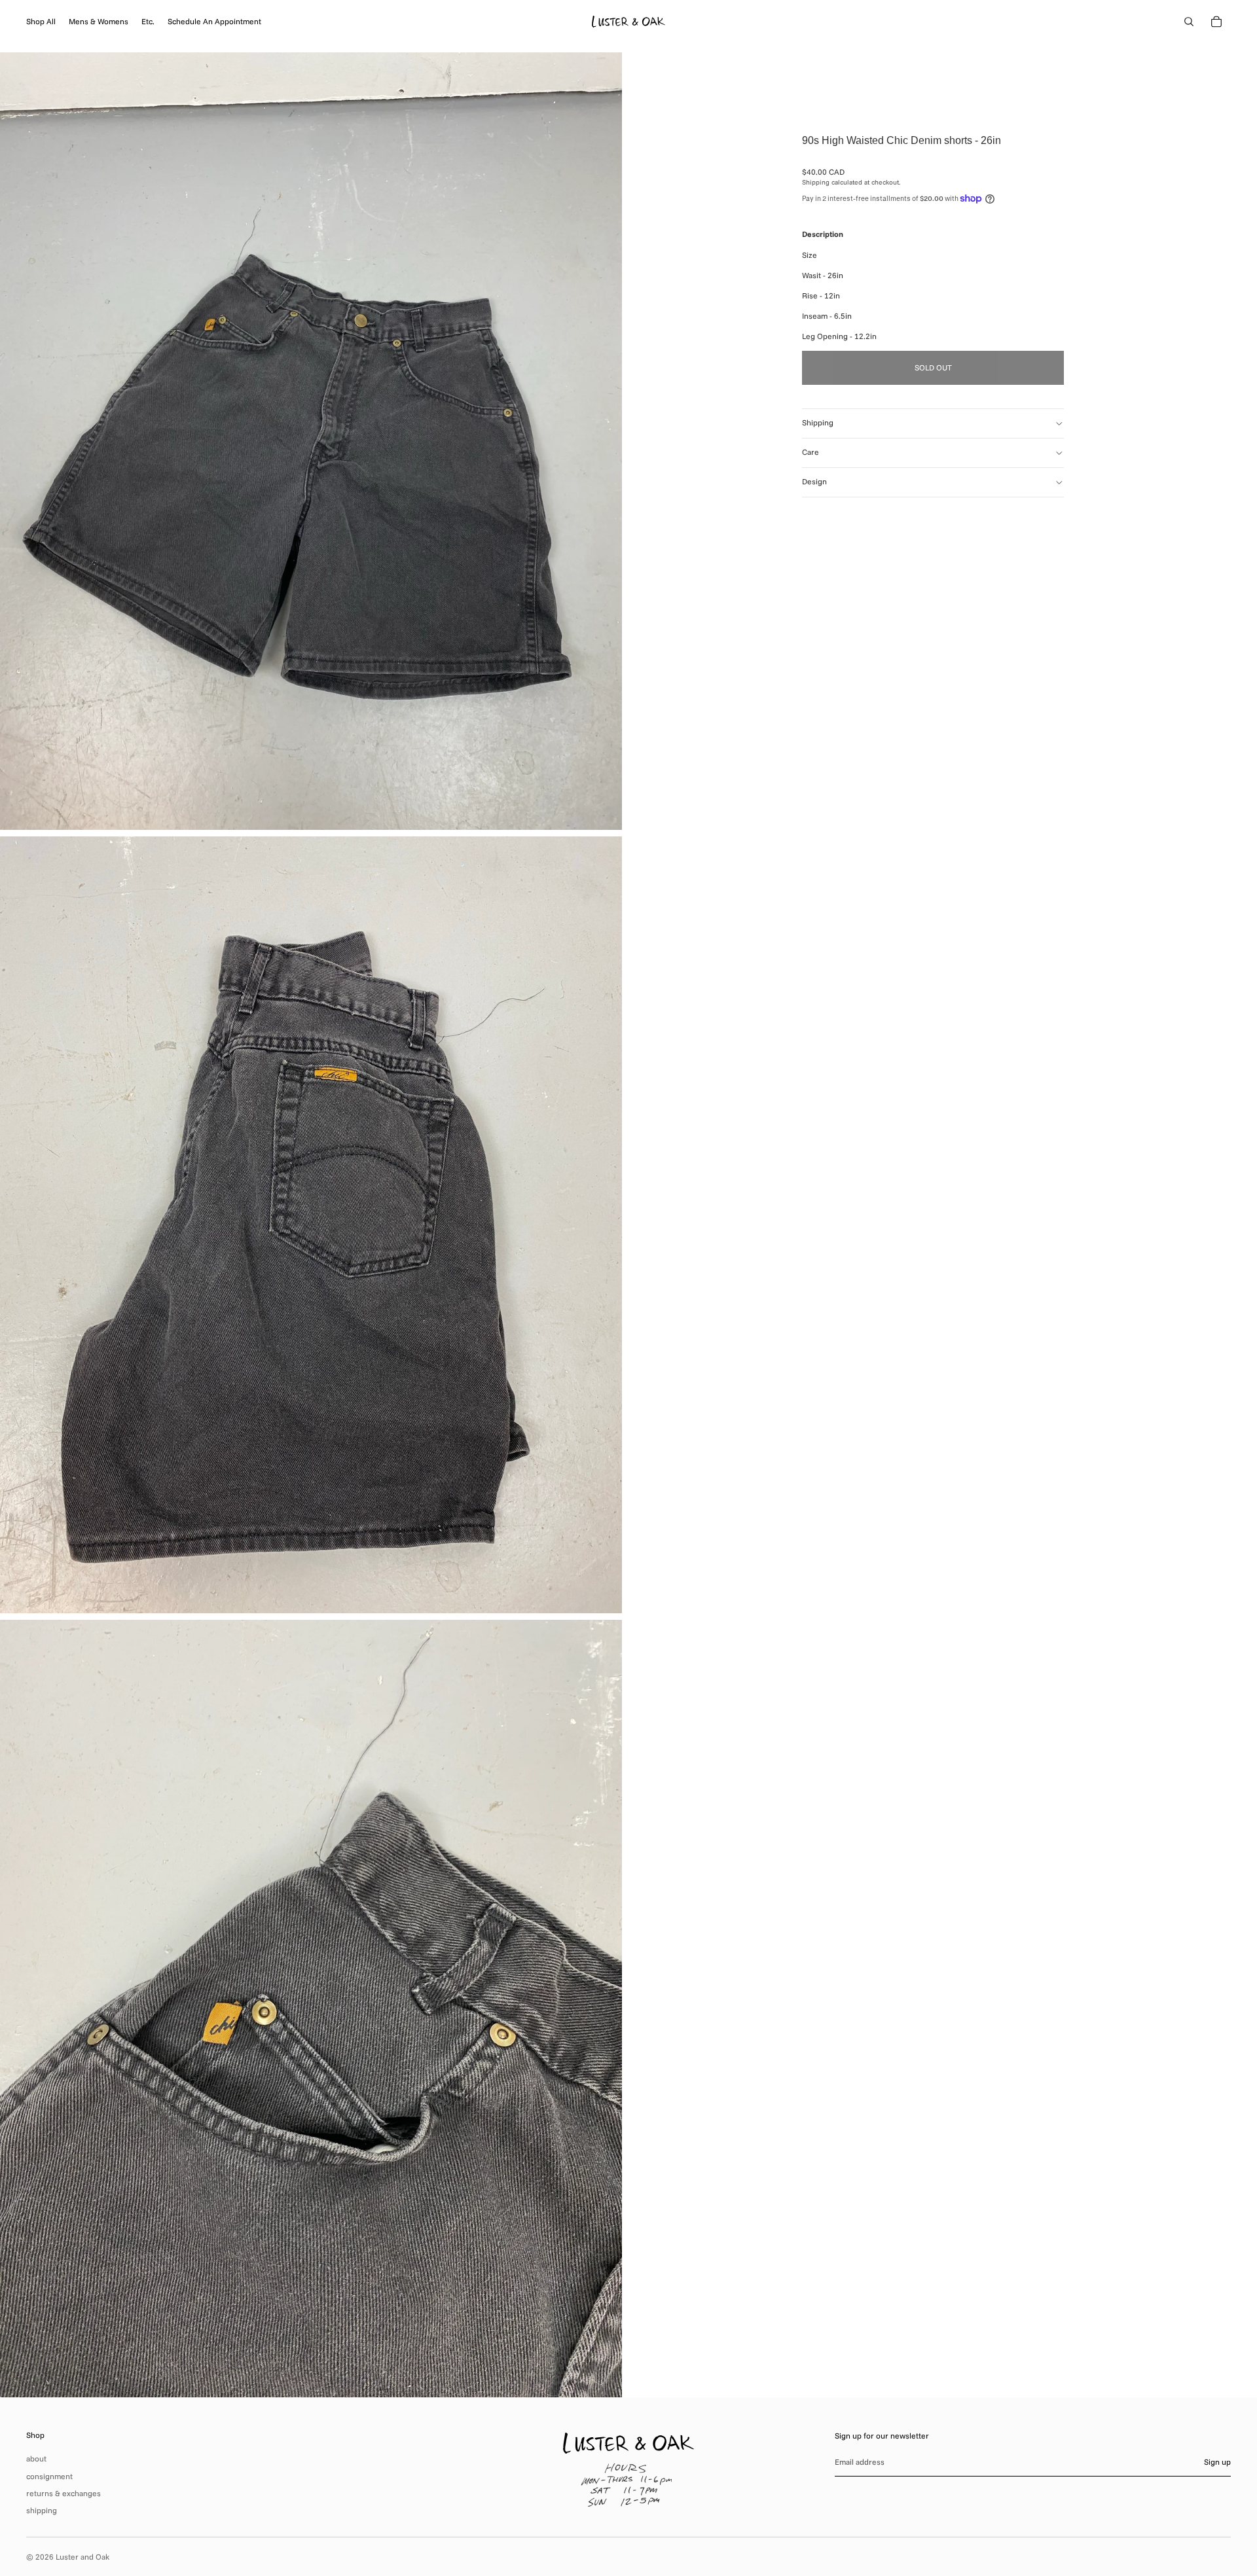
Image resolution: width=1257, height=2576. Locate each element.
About (36, 2459)
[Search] (1189, 22)
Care (811, 452)
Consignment (49, 2476)
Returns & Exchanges (64, 2493)
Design (814, 481)
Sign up (1217, 2462)
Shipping (818, 422)
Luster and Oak (82, 2557)
